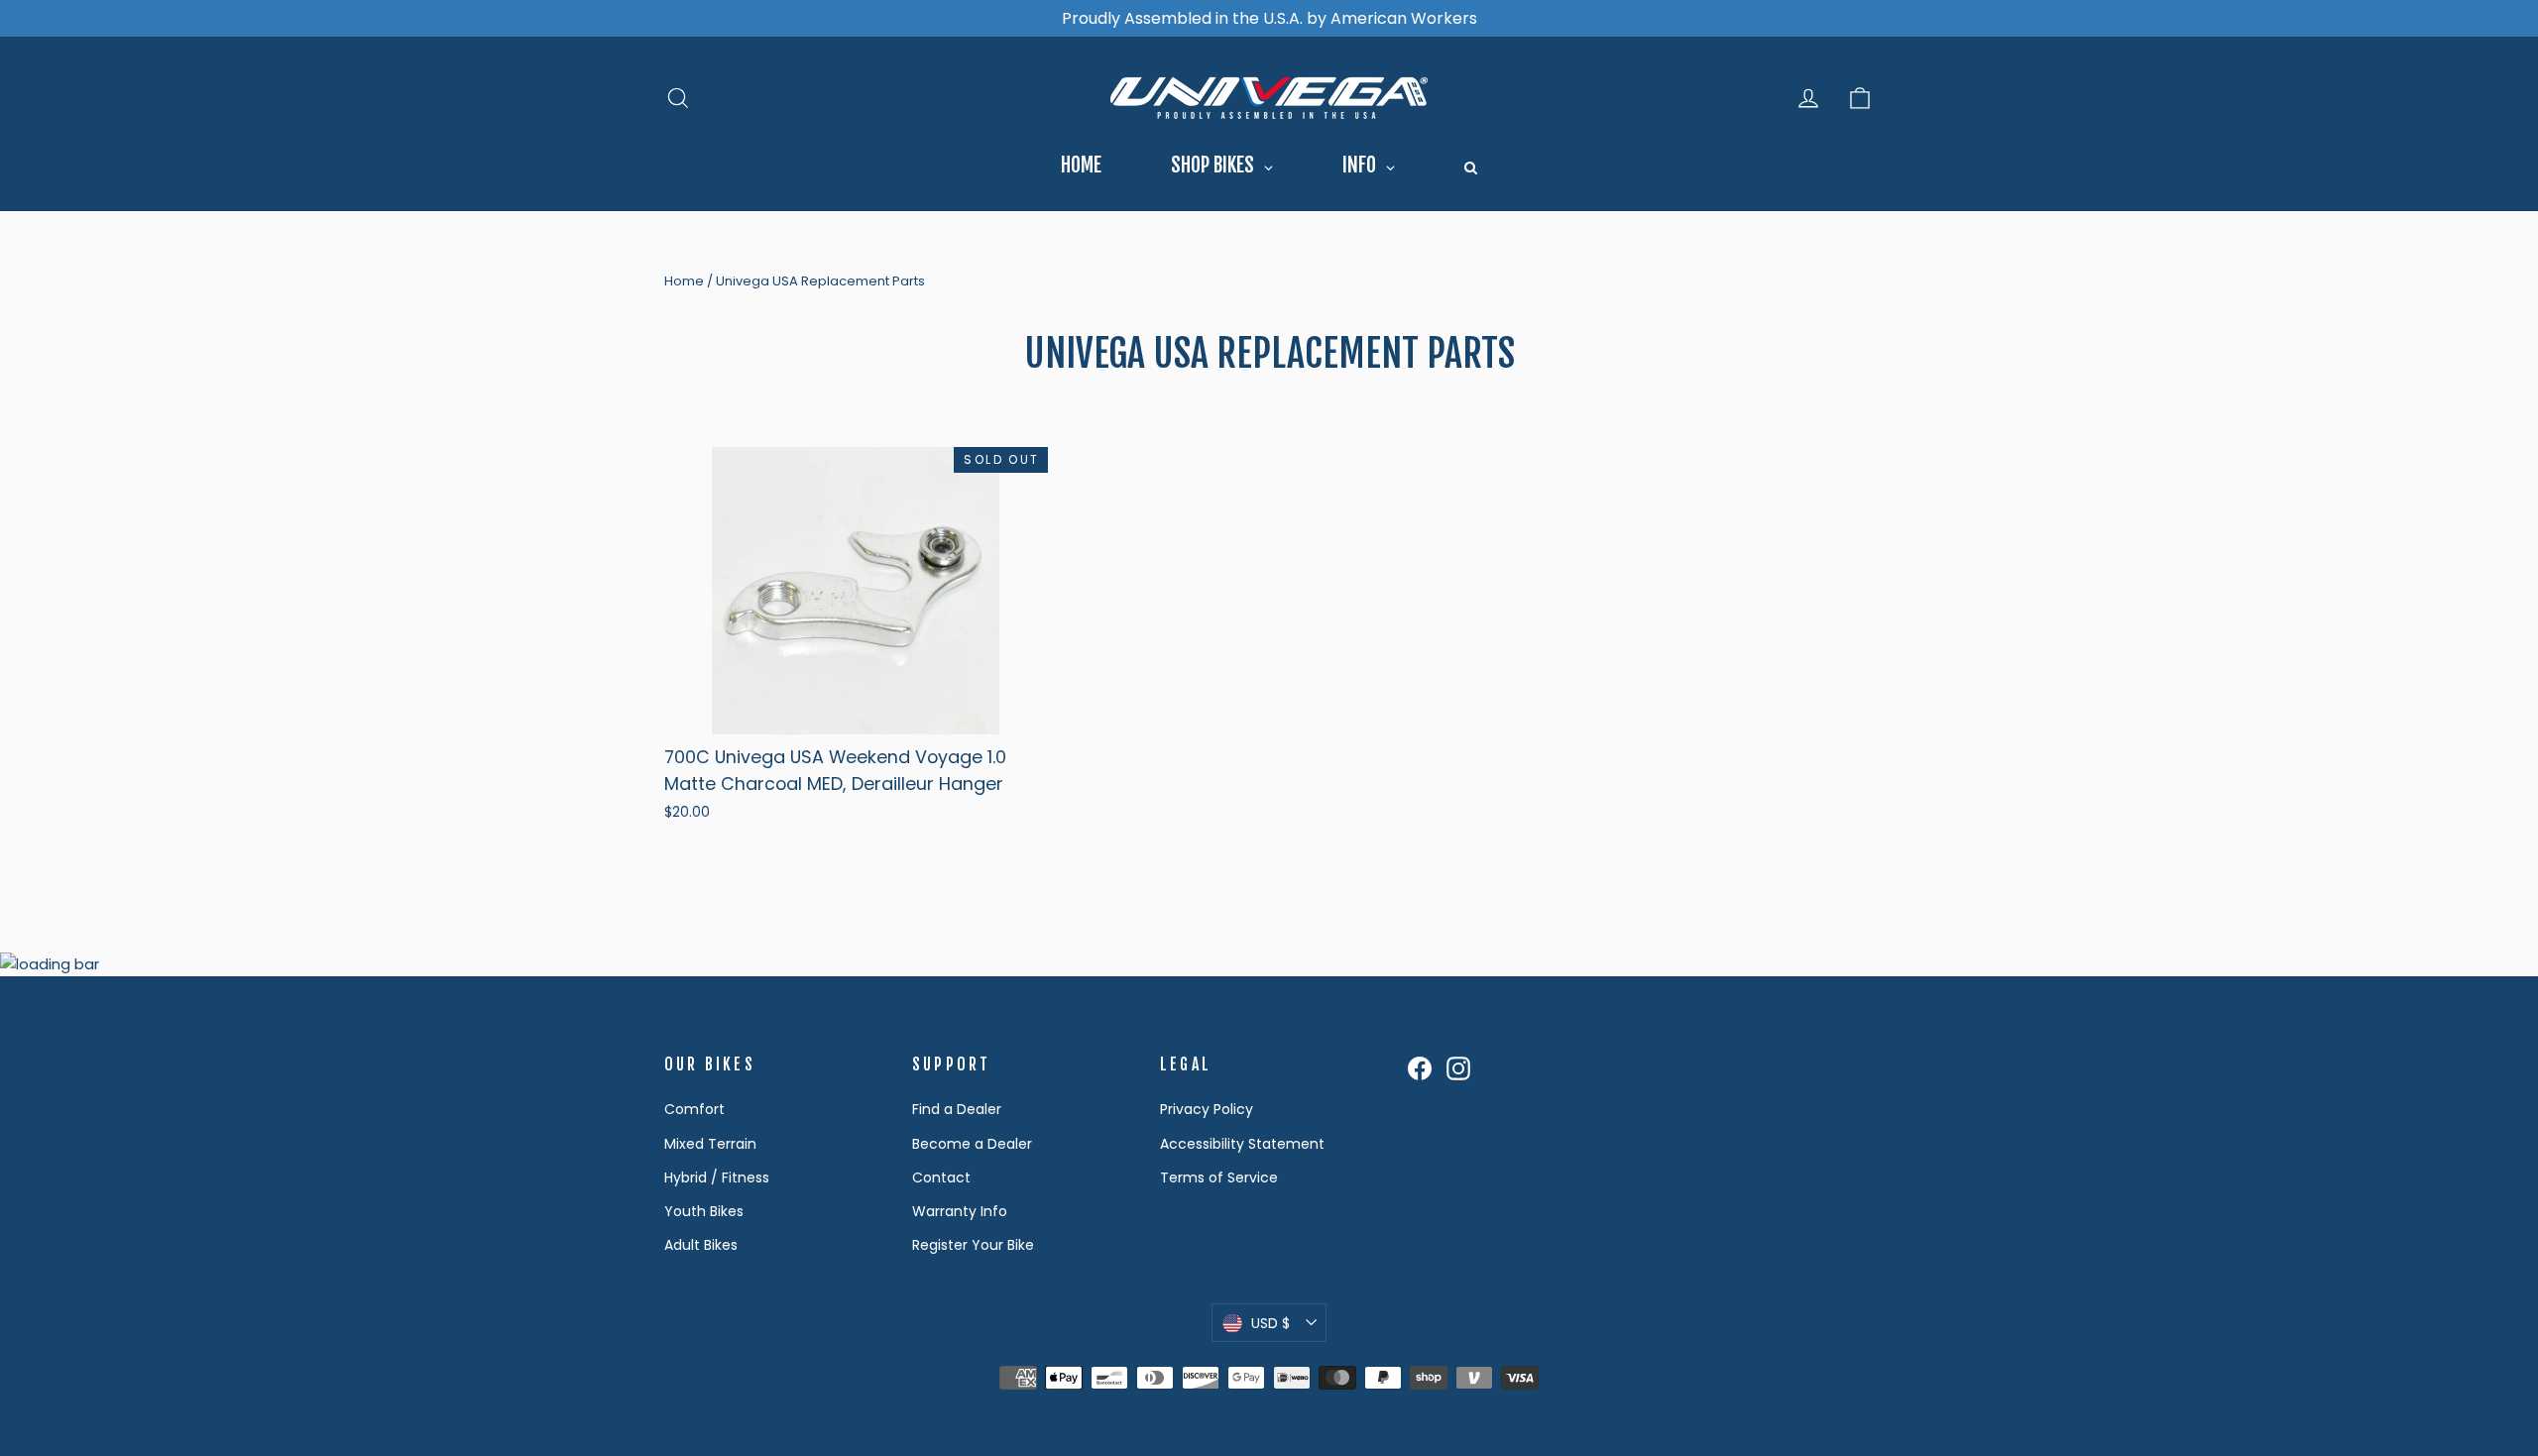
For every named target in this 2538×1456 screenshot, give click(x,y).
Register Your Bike (973, 1245)
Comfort (694, 1109)
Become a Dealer (972, 1144)
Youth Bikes (704, 1211)
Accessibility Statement (1242, 1144)
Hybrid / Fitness (717, 1177)
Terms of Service (1219, 1177)
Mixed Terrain (710, 1144)
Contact (941, 1177)
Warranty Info (960, 1211)
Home (684, 281)
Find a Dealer (957, 1109)
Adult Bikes (701, 1245)
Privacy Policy (1207, 1109)
